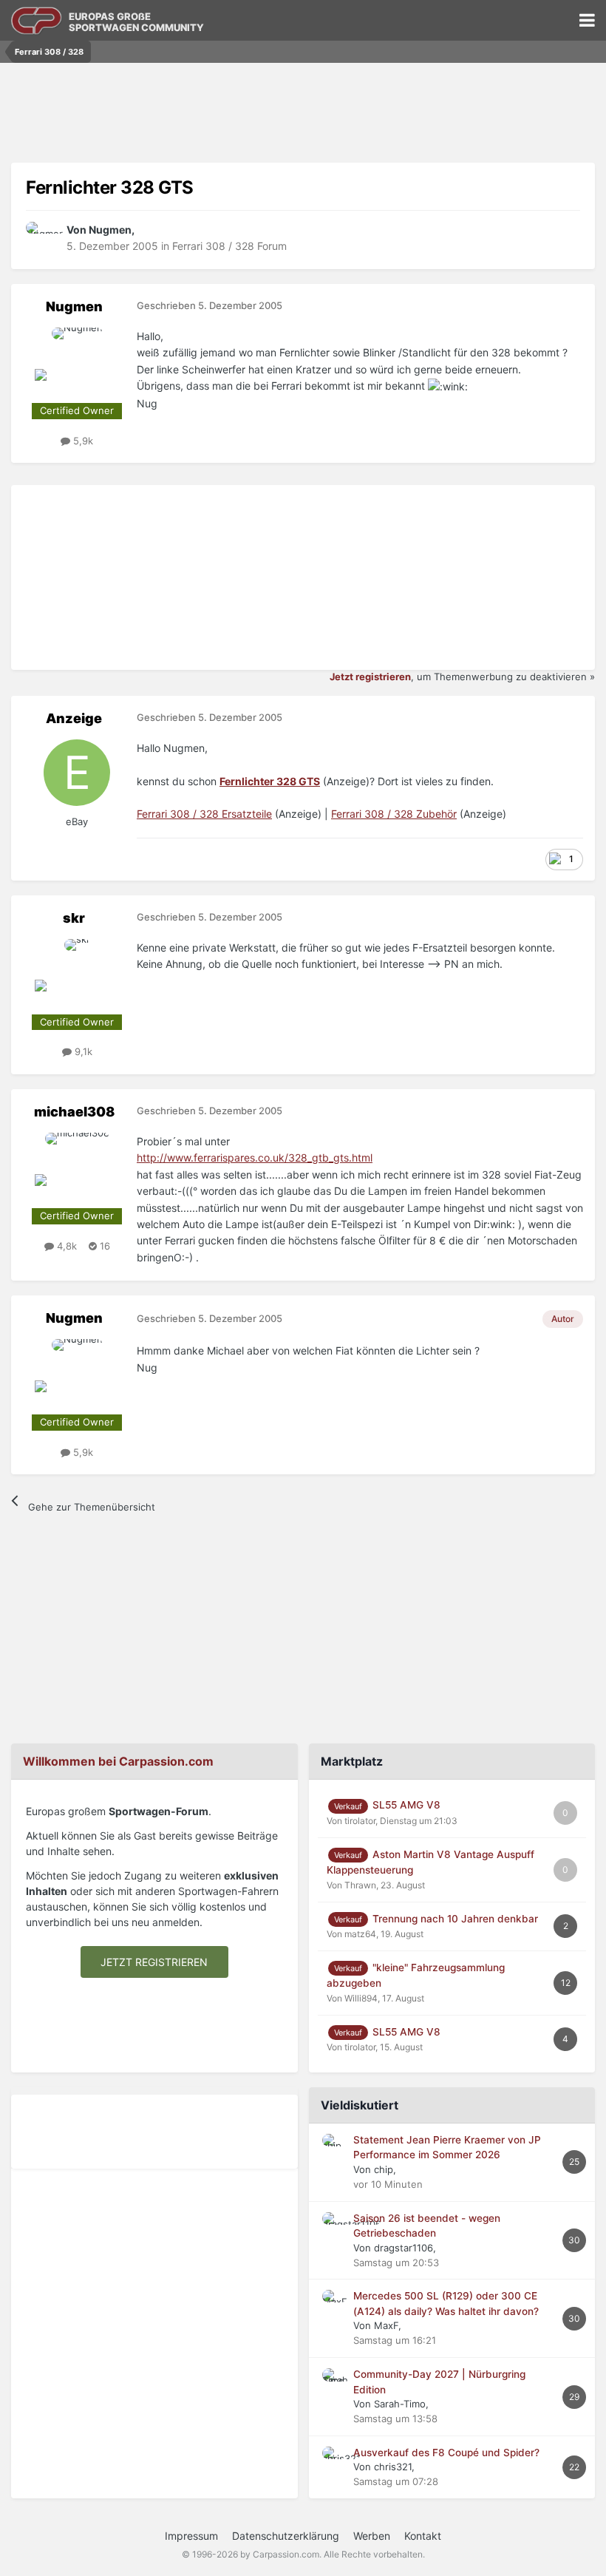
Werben (372, 2536)
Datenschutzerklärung (286, 2536)
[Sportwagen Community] (37, 20)
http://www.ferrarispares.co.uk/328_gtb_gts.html (255, 1157)
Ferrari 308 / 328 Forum (229, 246)
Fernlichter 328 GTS (270, 781)
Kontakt (423, 2536)
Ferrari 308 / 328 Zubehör (394, 814)
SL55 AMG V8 (406, 1805)
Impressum (191, 2536)
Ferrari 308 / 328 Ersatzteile (204, 814)
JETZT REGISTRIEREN (154, 1962)
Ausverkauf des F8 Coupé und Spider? (446, 2453)
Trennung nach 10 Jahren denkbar (455, 1919)
